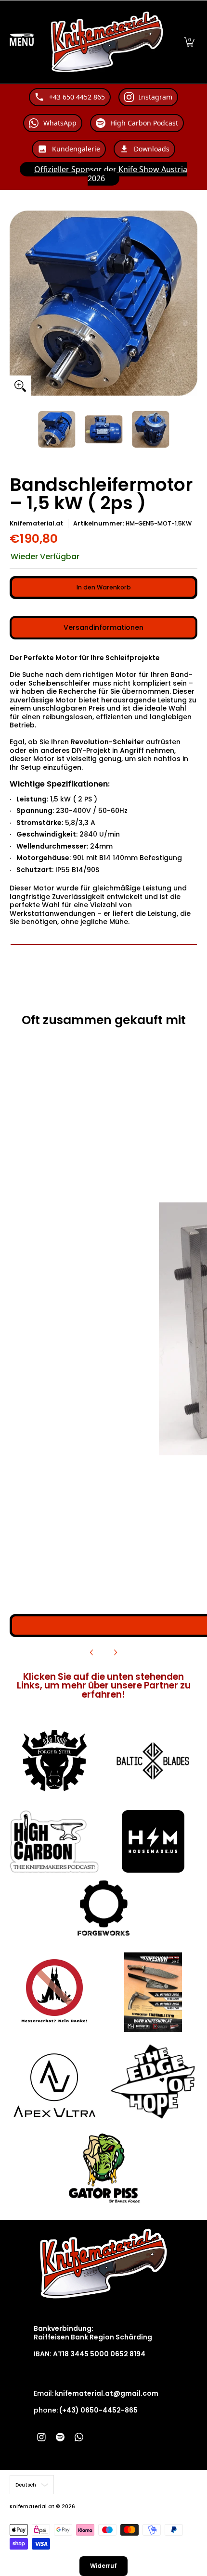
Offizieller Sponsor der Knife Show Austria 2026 (111, 174)
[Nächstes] (115, 1652)
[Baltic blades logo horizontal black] (153, 1761)
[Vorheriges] (92, 1652)
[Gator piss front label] (104, 2168)
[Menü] (22, 42)
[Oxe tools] (54, 1761)
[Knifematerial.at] (107, 42)
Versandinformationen (103, 627)
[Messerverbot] (54, 1992)
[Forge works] (104, 1908)
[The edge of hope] (153, 2082)
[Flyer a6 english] (153, 1992)
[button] (189, 42)
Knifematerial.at (36, 523)
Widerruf (103, 2566)
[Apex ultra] (54, 2082)
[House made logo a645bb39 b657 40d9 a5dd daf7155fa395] (153, 1841)
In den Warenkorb (104, 587)
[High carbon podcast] (54, 1842)
